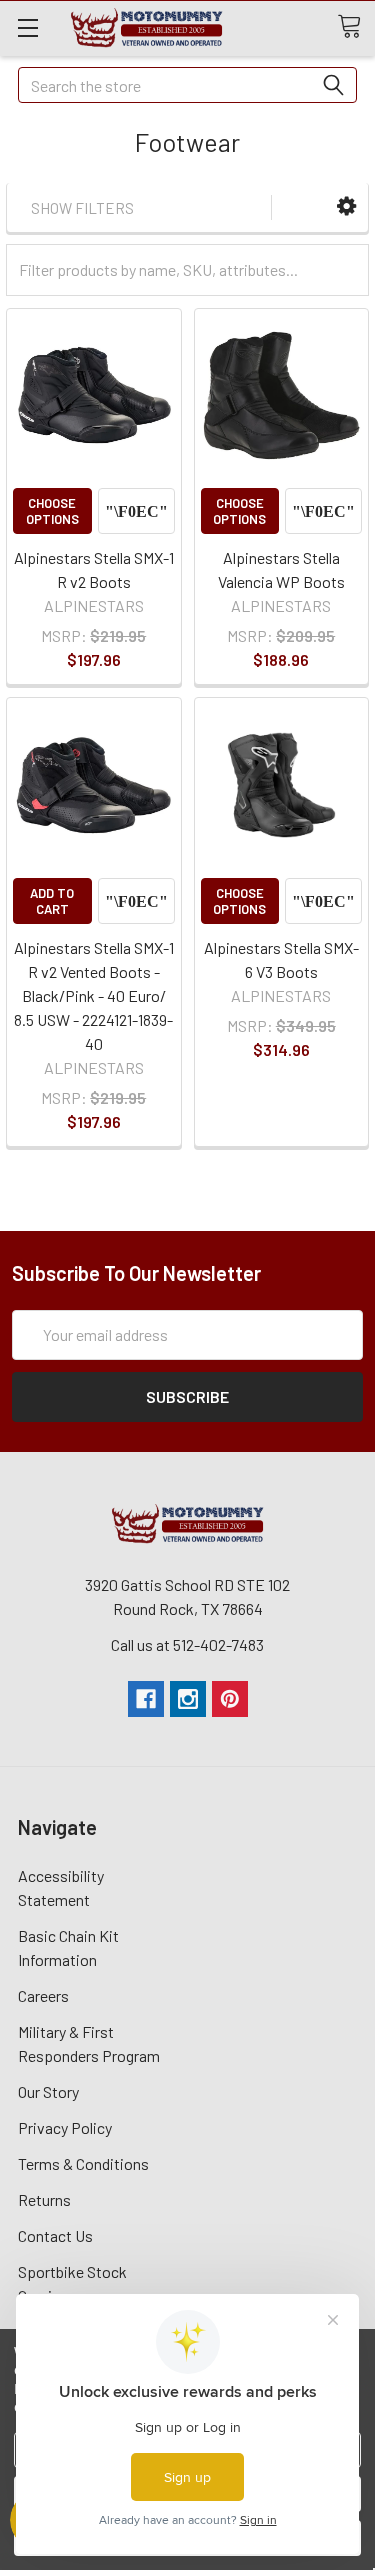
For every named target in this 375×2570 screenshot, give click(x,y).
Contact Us (55, 2235)
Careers (43, 1995)
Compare (136, 511)
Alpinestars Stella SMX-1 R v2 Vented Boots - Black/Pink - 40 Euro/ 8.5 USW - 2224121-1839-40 (94, 995)
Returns (44, 2199)
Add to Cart (52, 901)
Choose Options (52, 511)
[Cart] (356, 27)
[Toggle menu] (27, 27)
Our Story (48, 2091)
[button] (346, 206)
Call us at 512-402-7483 (187, 1644)
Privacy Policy (65, 2127)
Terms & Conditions (83, 2163)
